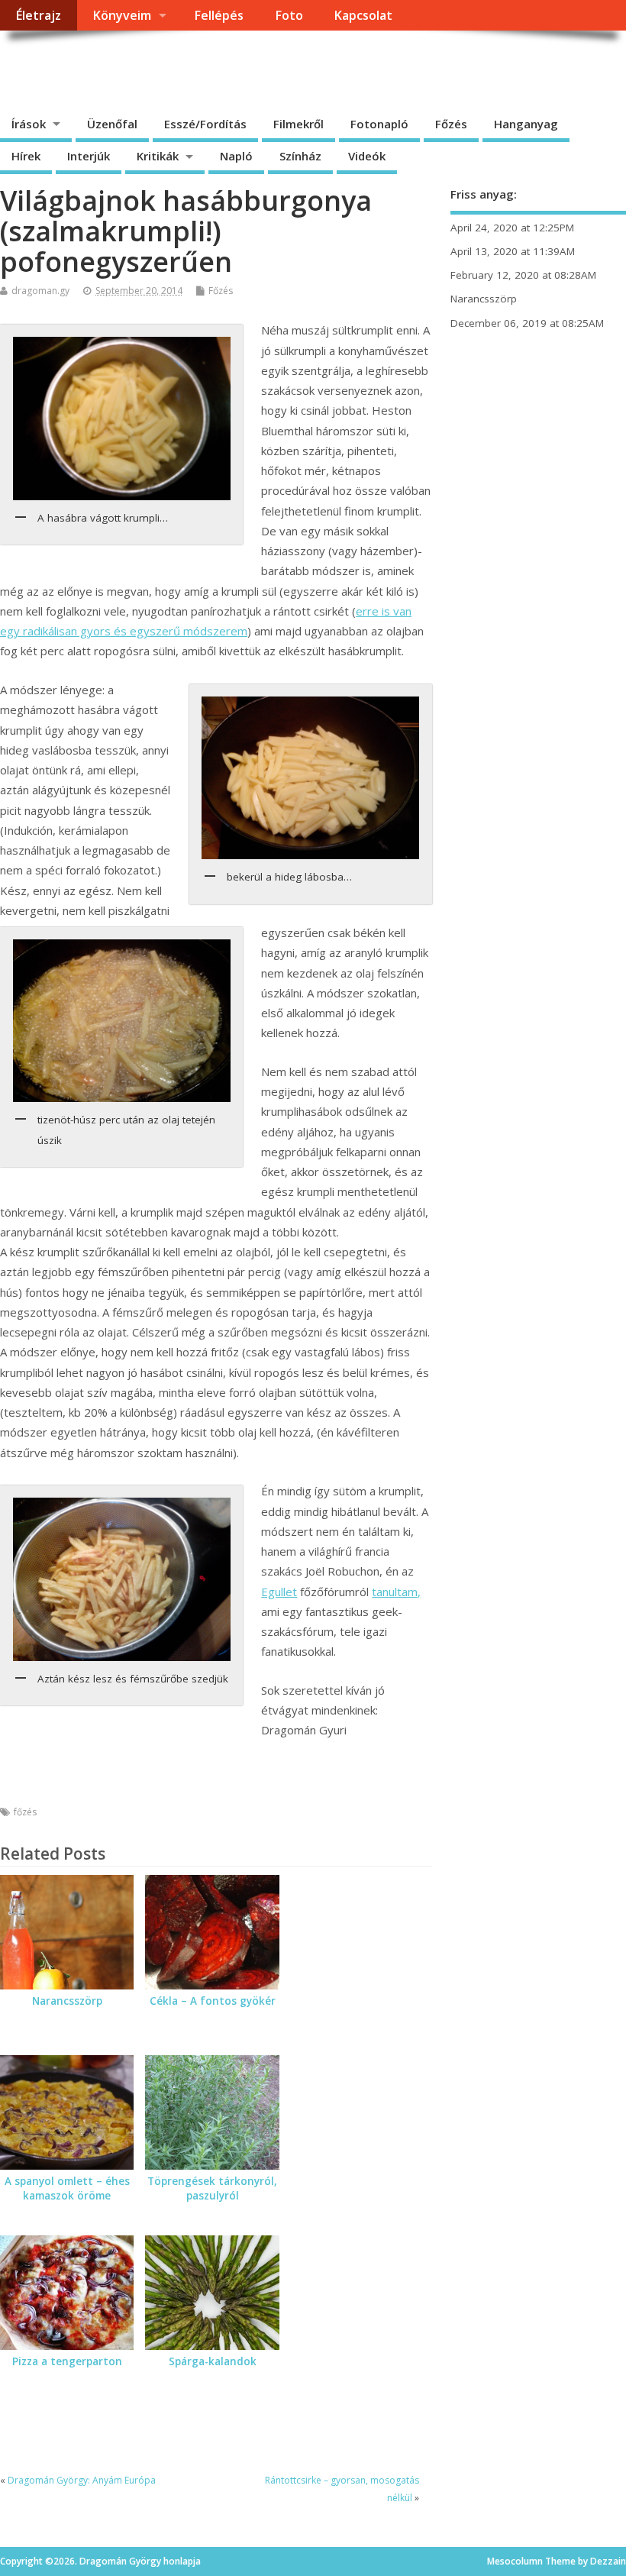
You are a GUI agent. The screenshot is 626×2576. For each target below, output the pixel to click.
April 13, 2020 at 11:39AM (513, 251)
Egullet (279, 1592)
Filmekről (298, 124)
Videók (367, 156)
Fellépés (219, 15)
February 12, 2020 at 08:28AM (523, 275)
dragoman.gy (40, 291)
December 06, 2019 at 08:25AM (527, 323)
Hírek (26, 156)
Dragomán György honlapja (171, 65)
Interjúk (89, 156)
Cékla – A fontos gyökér (213, 2001)
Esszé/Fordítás (205, 124)
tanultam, (396, 1592)
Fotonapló (379, 124)
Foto (289, 15)
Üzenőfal (112, 124)
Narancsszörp (67, 2001)
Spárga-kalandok (213, 2361)
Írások (29, 124)
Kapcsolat (363, 15)
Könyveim (122, 15)
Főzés (451, 124)
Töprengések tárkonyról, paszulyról (212, 2188)
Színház (300, 156)
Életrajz (38, 15)
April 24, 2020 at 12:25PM (512, 228)
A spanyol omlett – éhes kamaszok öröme (67, 2188)
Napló (236, 156)
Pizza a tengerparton (67, 2361)
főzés (25, 1812)
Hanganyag (526, 124)
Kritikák (158, 156)
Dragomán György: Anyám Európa (82, 2480)
